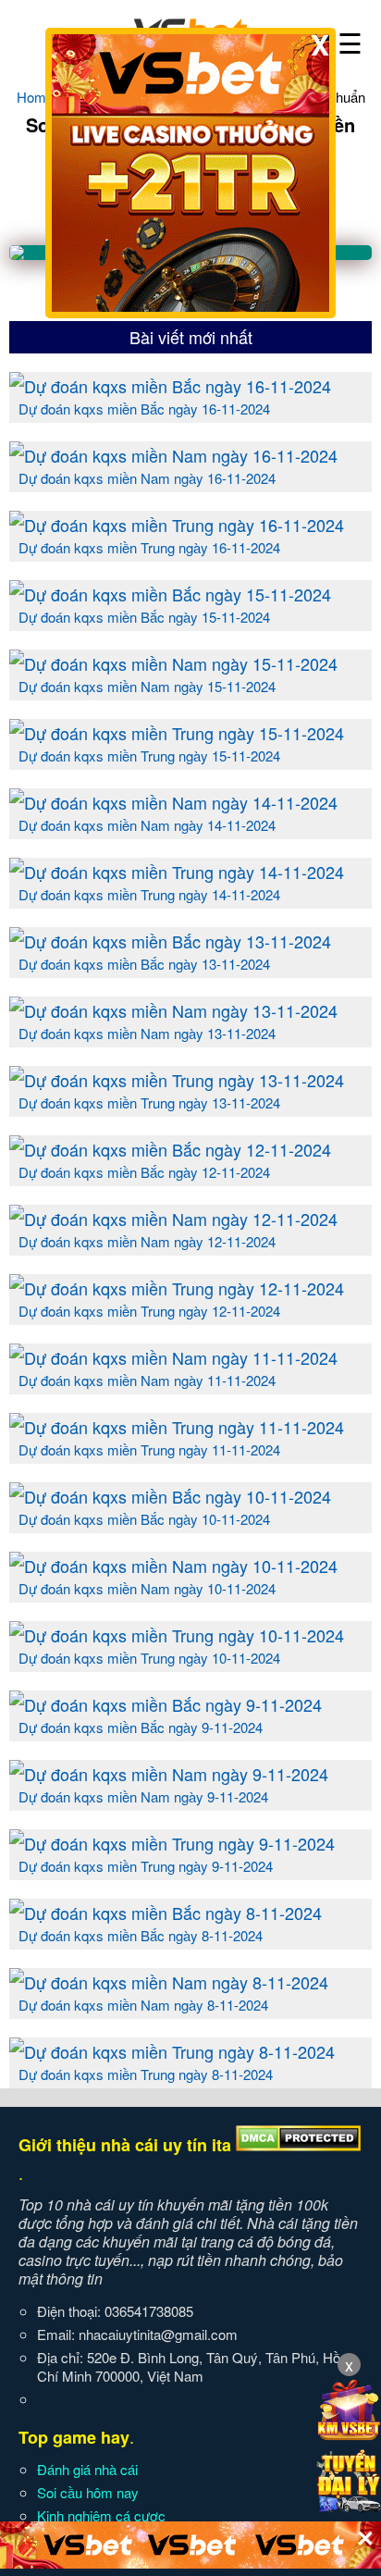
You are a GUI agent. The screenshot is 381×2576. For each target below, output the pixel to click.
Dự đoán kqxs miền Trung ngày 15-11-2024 (149, 755)
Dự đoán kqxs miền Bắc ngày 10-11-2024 (144, 1519)
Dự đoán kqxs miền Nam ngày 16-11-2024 (147, 478)
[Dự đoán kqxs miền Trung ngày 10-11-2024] (177, 1635)
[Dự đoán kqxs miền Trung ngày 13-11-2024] (177, 1080)
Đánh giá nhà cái (87, 2469)
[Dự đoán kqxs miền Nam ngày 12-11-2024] (173, 1219)
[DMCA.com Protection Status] (298, 2145)
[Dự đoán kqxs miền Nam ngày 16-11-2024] (173, 455)
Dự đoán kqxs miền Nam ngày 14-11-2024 (147, 825)
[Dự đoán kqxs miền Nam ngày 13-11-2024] (173, 1010)
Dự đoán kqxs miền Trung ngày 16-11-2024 (149, 547)
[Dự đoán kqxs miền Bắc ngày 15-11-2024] (170, 594)
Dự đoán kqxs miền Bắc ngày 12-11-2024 (144, 1172)
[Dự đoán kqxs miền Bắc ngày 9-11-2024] (166, 1704)
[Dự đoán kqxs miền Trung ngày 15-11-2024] (177, 733)
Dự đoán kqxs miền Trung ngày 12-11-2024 (149, 1311)
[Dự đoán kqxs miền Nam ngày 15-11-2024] (173, 663)
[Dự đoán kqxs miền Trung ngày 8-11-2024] (172, 2051)
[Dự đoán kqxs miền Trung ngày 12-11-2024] (177, 1288)
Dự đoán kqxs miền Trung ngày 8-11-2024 (146, 2074)
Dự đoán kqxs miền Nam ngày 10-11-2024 (147, 1588)
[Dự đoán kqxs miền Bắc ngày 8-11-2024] (166, 1913)
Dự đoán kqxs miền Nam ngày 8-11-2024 (143, 2005)
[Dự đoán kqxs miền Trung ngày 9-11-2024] (172, 1843)
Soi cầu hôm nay (88, 2492)
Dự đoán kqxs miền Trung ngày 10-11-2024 (149, 1658)
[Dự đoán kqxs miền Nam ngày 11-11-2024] (173, 1357)
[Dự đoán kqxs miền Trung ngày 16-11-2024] (177, 525)
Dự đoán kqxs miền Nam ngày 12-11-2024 (147, 1241)
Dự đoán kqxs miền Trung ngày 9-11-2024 (146, 1866)
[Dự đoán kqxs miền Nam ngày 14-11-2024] (173, 802)
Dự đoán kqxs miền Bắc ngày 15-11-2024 (144, 617)
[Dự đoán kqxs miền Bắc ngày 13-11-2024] (170, 941)
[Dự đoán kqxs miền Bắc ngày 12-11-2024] (170, 1149)
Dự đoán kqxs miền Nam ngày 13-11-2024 (147, 1033)
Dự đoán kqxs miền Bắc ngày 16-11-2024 (144, 409)
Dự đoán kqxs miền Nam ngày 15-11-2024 (147, 686)
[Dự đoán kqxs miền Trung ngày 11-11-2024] (177, 1427)
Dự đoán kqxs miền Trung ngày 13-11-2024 (149, 1102)
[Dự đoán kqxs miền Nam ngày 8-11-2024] (169, 1982)
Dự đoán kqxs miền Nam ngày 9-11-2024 (143, 1796)
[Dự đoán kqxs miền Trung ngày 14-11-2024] (177, 872)
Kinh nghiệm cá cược (101, 2515)
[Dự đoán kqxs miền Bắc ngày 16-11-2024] (170, 386)
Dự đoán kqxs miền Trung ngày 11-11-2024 (149, 1449)
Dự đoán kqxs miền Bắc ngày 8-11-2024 (141, 1935)
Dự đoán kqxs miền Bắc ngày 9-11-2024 (141, 1727)
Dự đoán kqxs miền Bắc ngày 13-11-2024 (144, 964)
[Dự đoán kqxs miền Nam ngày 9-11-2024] (169, 1774)
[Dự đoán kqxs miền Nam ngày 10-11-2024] (173, 1566)
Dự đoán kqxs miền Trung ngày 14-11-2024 (149, 894)
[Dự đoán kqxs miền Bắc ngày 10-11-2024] (170, 1496)
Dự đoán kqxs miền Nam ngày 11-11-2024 (147, 1380)
